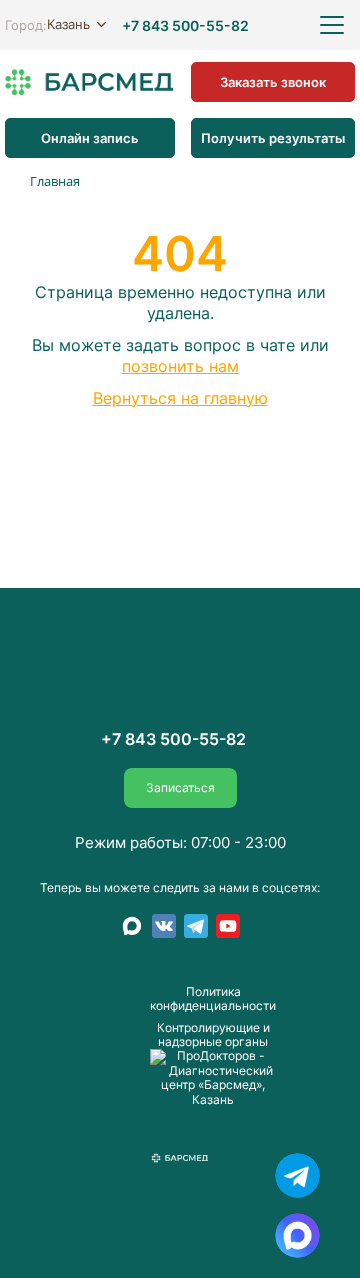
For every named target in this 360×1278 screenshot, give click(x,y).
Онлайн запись (90, 137)
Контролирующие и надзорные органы (213, 1035)
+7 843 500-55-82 (185, 25)
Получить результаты (273, 137)
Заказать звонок (273, 81)
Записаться (180, 787)
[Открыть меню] (332, 25)
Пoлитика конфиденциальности (213, 999)
